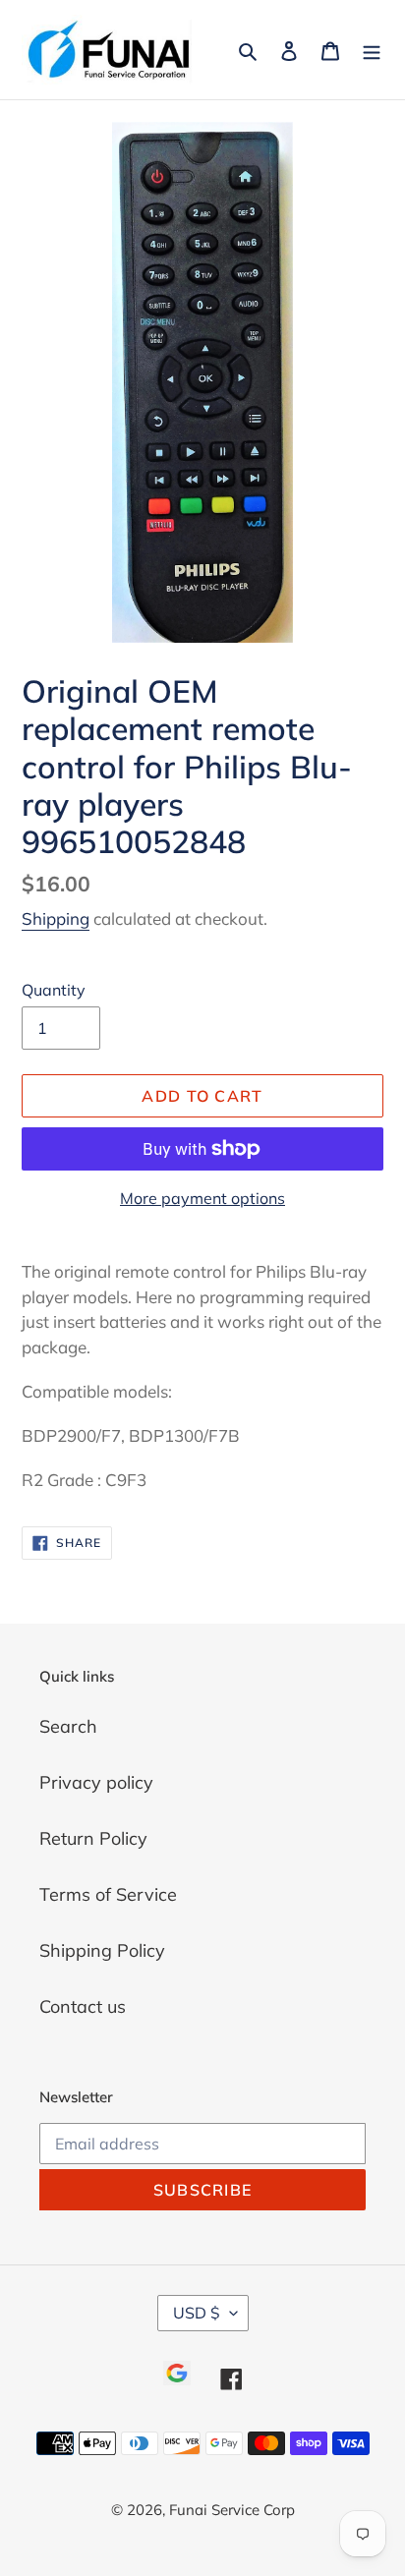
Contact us (83, 2006)
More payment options (202, 1198)
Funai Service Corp (232, 2510)
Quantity (54, 990)
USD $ (197, 2313)
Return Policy (93, 1838)
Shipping (56, 918)
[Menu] (372, 50)
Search (68, 1726)
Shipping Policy (102, 1950)
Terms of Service (108, 1894)
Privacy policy (96, 1782)
